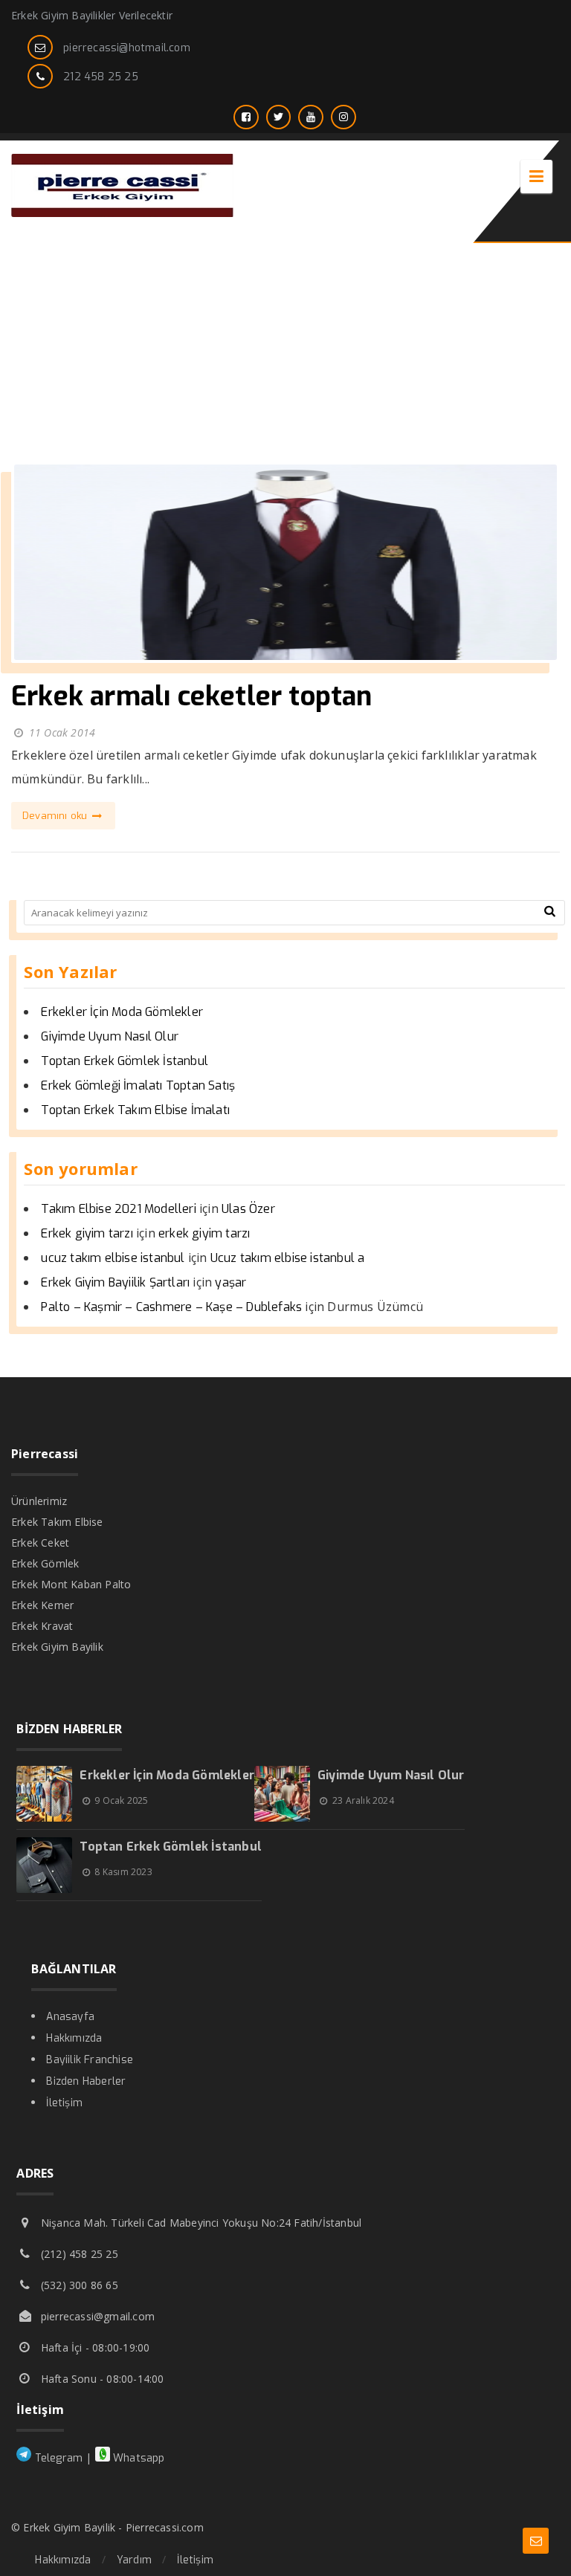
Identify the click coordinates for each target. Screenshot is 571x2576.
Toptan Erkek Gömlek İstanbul (125, 1061)
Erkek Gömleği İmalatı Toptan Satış (138, 1085)
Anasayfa (70, 2017)
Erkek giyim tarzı (87, 1233)
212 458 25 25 (101, 77)
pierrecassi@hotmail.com (127, 48)
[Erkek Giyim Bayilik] (123, 213)
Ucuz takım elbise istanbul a (288, 1258)
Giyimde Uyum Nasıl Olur (110, 1036)
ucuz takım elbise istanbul (113, 1258)
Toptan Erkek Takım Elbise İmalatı (135, 1110)
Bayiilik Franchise (90, 2060)
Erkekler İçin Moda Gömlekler (122, 1012)
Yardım (134, 2560)
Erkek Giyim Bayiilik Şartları (115, 1282)
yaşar (230, 1282)
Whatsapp (138, 2458)
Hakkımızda (74, 2038)
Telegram (57, 2458)
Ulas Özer (248, 1209)
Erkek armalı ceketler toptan (192, 696)
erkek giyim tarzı (204, 1233)
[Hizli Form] (536, 2541)
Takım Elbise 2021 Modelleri (118, 1209)
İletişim (64, 2103)
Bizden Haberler (86, 2081)
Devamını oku (57, 816)
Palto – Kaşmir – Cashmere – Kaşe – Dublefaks (171, 1307)
